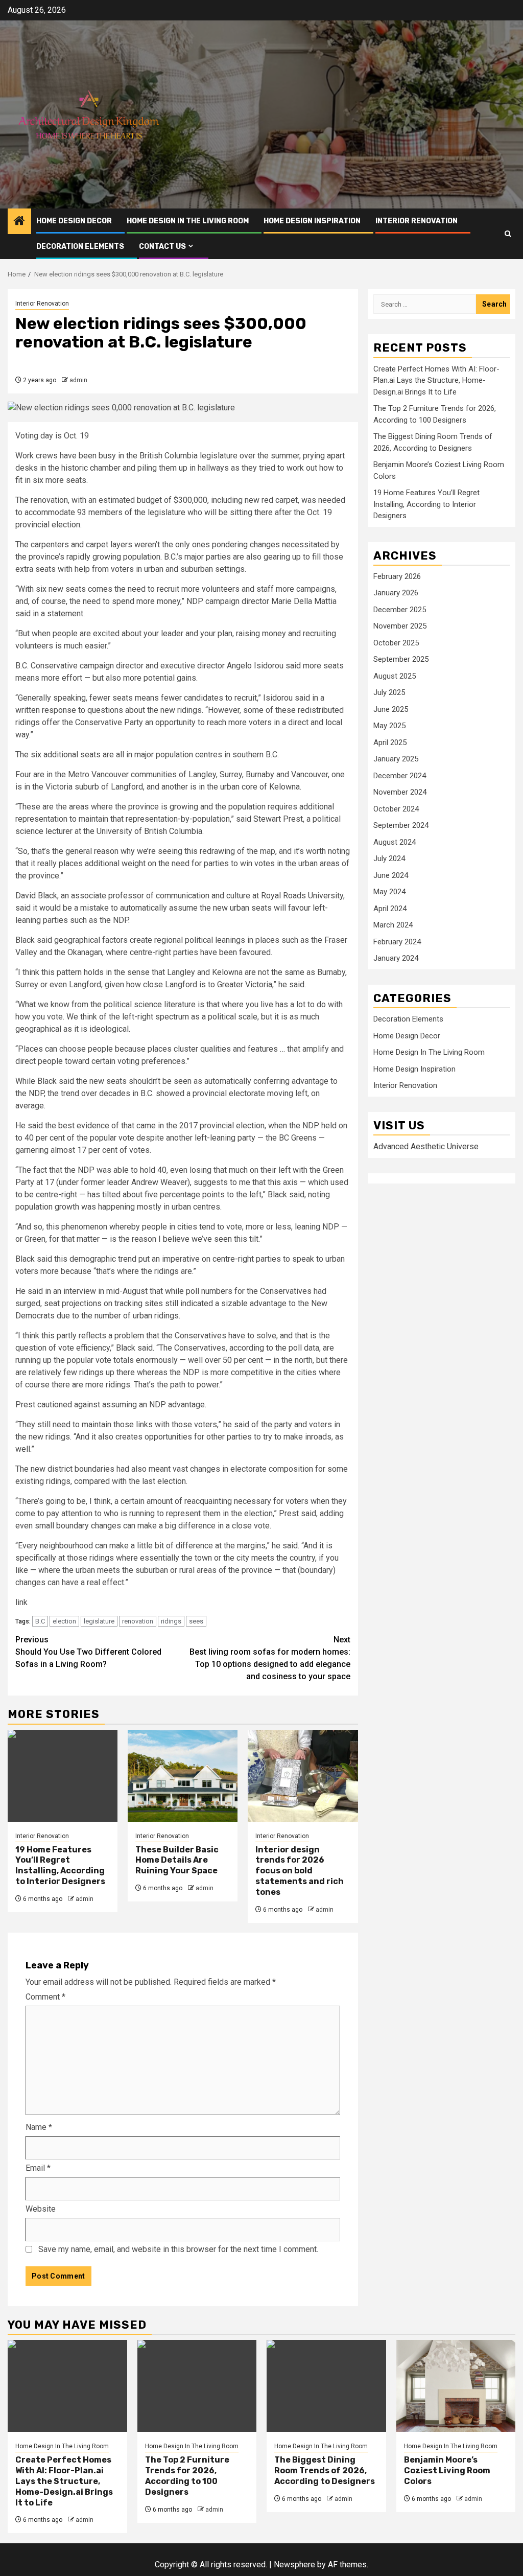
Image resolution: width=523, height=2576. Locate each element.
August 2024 (395, 842)
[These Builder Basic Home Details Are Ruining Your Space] (183, 1776)
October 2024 (396, 809)
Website (41, 2209)
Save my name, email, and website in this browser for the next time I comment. (178, 2249)
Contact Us (162, 247)
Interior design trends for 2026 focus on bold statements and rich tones (300, 1871)
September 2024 (401, 825)
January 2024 (396, 958)
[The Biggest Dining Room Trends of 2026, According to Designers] (326, 2386)
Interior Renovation (417, 221)
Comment (45, 1997)
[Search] (508, 234)
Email (38, 2168)
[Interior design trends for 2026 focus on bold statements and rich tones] (303, 1776)
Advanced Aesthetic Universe (426, 1146)
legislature (99, 1621)
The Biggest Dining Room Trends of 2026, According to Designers (325, 2470)
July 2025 (389, 692)
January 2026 (396, 593)
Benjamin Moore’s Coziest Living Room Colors (447, 2470)
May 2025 (389, 726)
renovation (138, 1621)
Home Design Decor (74, 221)
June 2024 (391, 875)
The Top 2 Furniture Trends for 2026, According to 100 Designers (187, 2476)
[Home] (19, 222)
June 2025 (391, 709)
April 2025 (390, 742)
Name (39, 2127)
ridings (171, 1621)
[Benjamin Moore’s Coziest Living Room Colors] (456, 2386)
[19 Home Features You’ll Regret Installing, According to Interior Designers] (63, 1776)
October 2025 (396, 643)
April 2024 (390, 909)
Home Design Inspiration (312, 221)
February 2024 (397, 942)
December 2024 (400, 776)
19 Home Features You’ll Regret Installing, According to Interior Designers (60, 1865)
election (64, 1621)
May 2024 (389, 892)
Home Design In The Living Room (188, 221)
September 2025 (401, 659)
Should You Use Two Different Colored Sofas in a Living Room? (88, 1652)
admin (78, 380)
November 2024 (400, 792)
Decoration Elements (80, 247)
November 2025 (400, 626)
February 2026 (397, 576)
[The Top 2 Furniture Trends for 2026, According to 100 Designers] (197, 2386)
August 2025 (395, 676)
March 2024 (393, 925)
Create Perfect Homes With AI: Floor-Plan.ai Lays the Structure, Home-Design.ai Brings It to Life (436, 380)
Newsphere (294, 2565)
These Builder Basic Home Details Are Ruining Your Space (177, 1860)
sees (196, 1621)
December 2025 (400, 610)
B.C (40, 1621)
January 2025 (396, 759)
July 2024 (389, 858)
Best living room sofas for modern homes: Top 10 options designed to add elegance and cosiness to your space (270, 1658)
